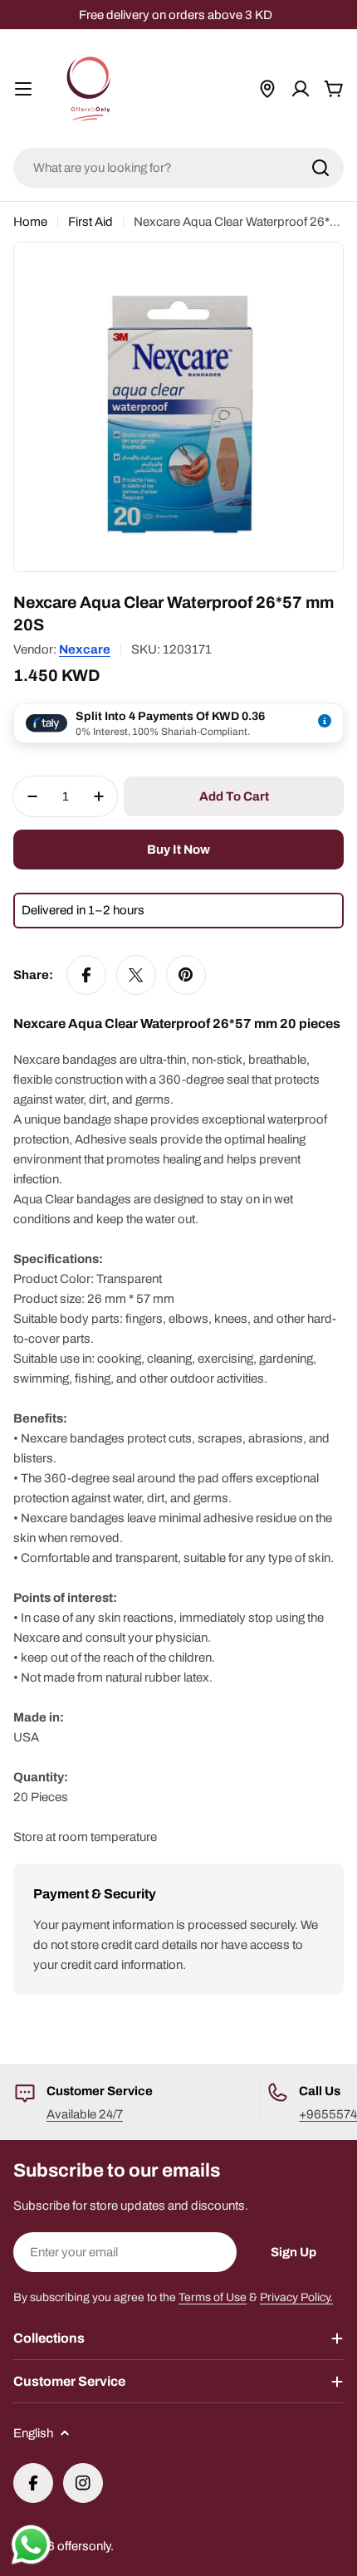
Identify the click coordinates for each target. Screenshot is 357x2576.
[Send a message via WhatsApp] (31, 2545)
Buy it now (178, 850)
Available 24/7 (85, 2114)
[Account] (301, 89)
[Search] (320, 168)
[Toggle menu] (23, 89)
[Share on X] (136, 975)
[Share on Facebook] (86, 975)
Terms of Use (213, 2297)
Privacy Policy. (296, 2297)
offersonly (84, 2546)
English (33, 2433)
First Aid (90, 222)
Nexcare (85, 649)
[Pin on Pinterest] (186, 975)
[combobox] (178, 168)
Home (30, 222)
